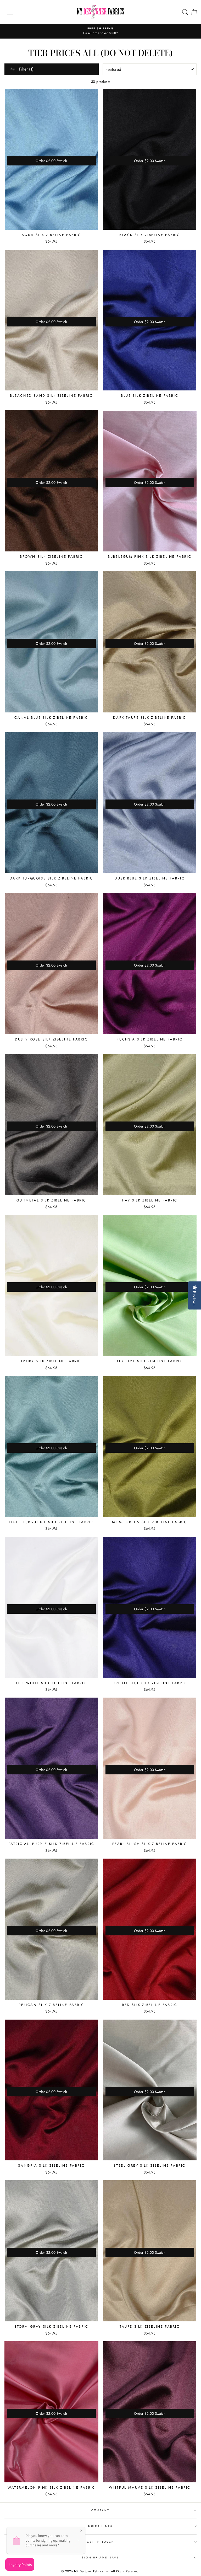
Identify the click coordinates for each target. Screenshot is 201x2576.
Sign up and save (100, 2558)
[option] (100, 31)
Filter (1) (26, 69)
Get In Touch (101, 2542)
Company (100, 2510)
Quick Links (101, 2526)
